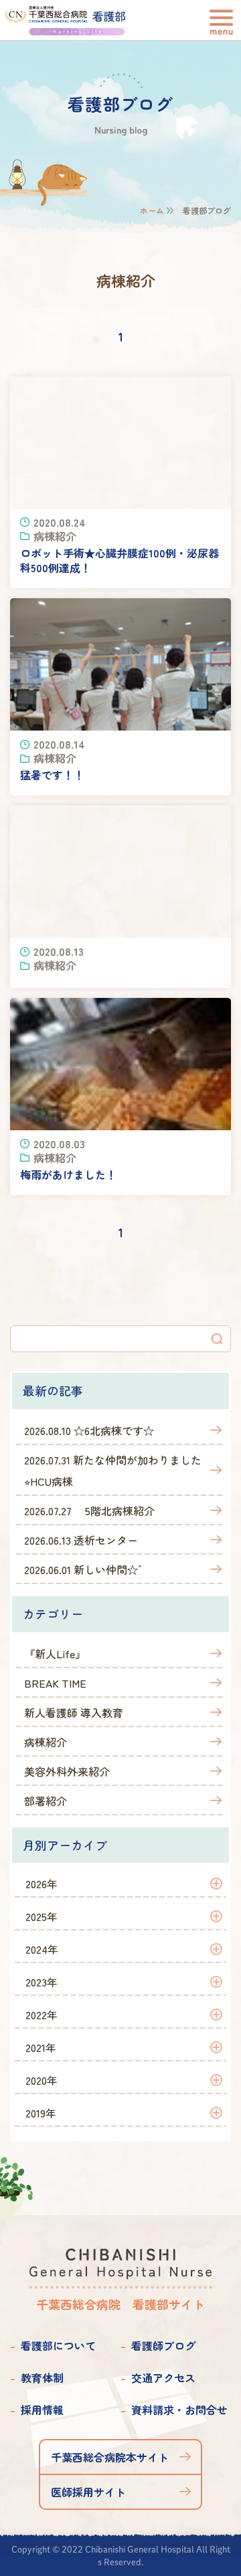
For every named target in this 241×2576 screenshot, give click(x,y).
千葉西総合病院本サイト (110, 2457)
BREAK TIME (55, 1683)
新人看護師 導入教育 (74, 1712)
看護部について (58, 2345)
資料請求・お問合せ (179, 2410)
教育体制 (42, 2377)
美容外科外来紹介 (67, 1771)
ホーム (152, 210)
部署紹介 (46, 1801)
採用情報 (42, 2410)
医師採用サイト (88, 2492)
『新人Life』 (55, 1654)
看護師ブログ (163, 2345)
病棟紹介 (46, 1742)
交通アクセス (163, 2377)
